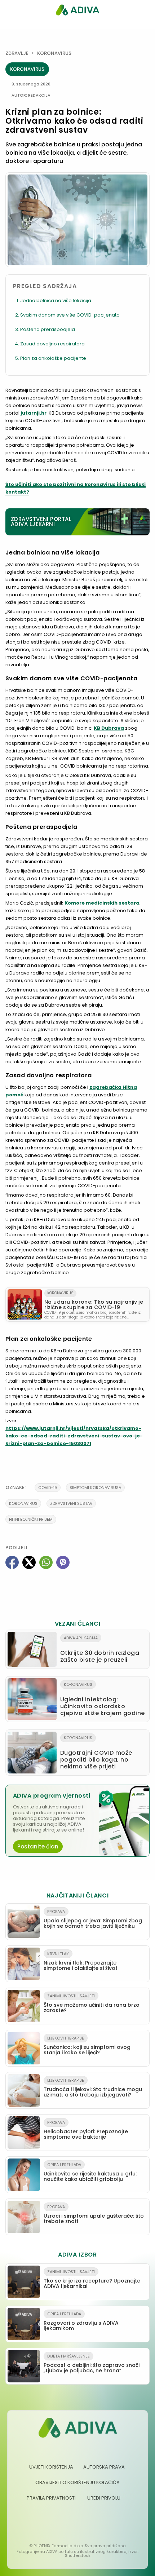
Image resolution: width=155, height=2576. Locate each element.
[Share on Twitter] (29, 1562)
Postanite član (38, 1846)
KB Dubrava (109, 728)
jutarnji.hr (34, 413)
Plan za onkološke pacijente (53, 358)
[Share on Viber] (63, 1562)
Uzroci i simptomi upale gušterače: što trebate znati (94, 2214)
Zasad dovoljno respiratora (52, 344)
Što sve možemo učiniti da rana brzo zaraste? (92, 2003)
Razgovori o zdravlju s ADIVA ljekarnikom (81, 2321)
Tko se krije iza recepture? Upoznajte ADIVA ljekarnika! (92, 2279)
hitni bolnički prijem (31, 1519)
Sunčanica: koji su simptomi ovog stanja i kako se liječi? (87, 2046)
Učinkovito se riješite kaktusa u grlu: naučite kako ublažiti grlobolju (90, 2172)
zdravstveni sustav (71, 1503)
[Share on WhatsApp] (46, 1562)
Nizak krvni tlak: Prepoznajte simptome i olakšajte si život (81, 1961)
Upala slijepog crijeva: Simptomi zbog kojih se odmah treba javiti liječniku (93, 1919)
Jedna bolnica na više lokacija (56, 301)
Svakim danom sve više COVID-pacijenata (70, 315)
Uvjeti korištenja (51, 2467)
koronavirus (23, 1503)
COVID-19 (48, 1488)
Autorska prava (104, 2467)
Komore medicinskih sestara (102, 903)
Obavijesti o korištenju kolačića (77, 2482)
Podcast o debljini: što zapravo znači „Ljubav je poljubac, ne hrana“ (92, 2364)
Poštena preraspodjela (48, 329)
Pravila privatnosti (51, 2498)
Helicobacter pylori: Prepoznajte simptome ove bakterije (86, 2130)
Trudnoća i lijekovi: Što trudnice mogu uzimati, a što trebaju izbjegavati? (93, 2088)
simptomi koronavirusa (95, 1488)
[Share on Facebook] (12, 1562)
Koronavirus (54, 53)
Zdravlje (17, 53)
